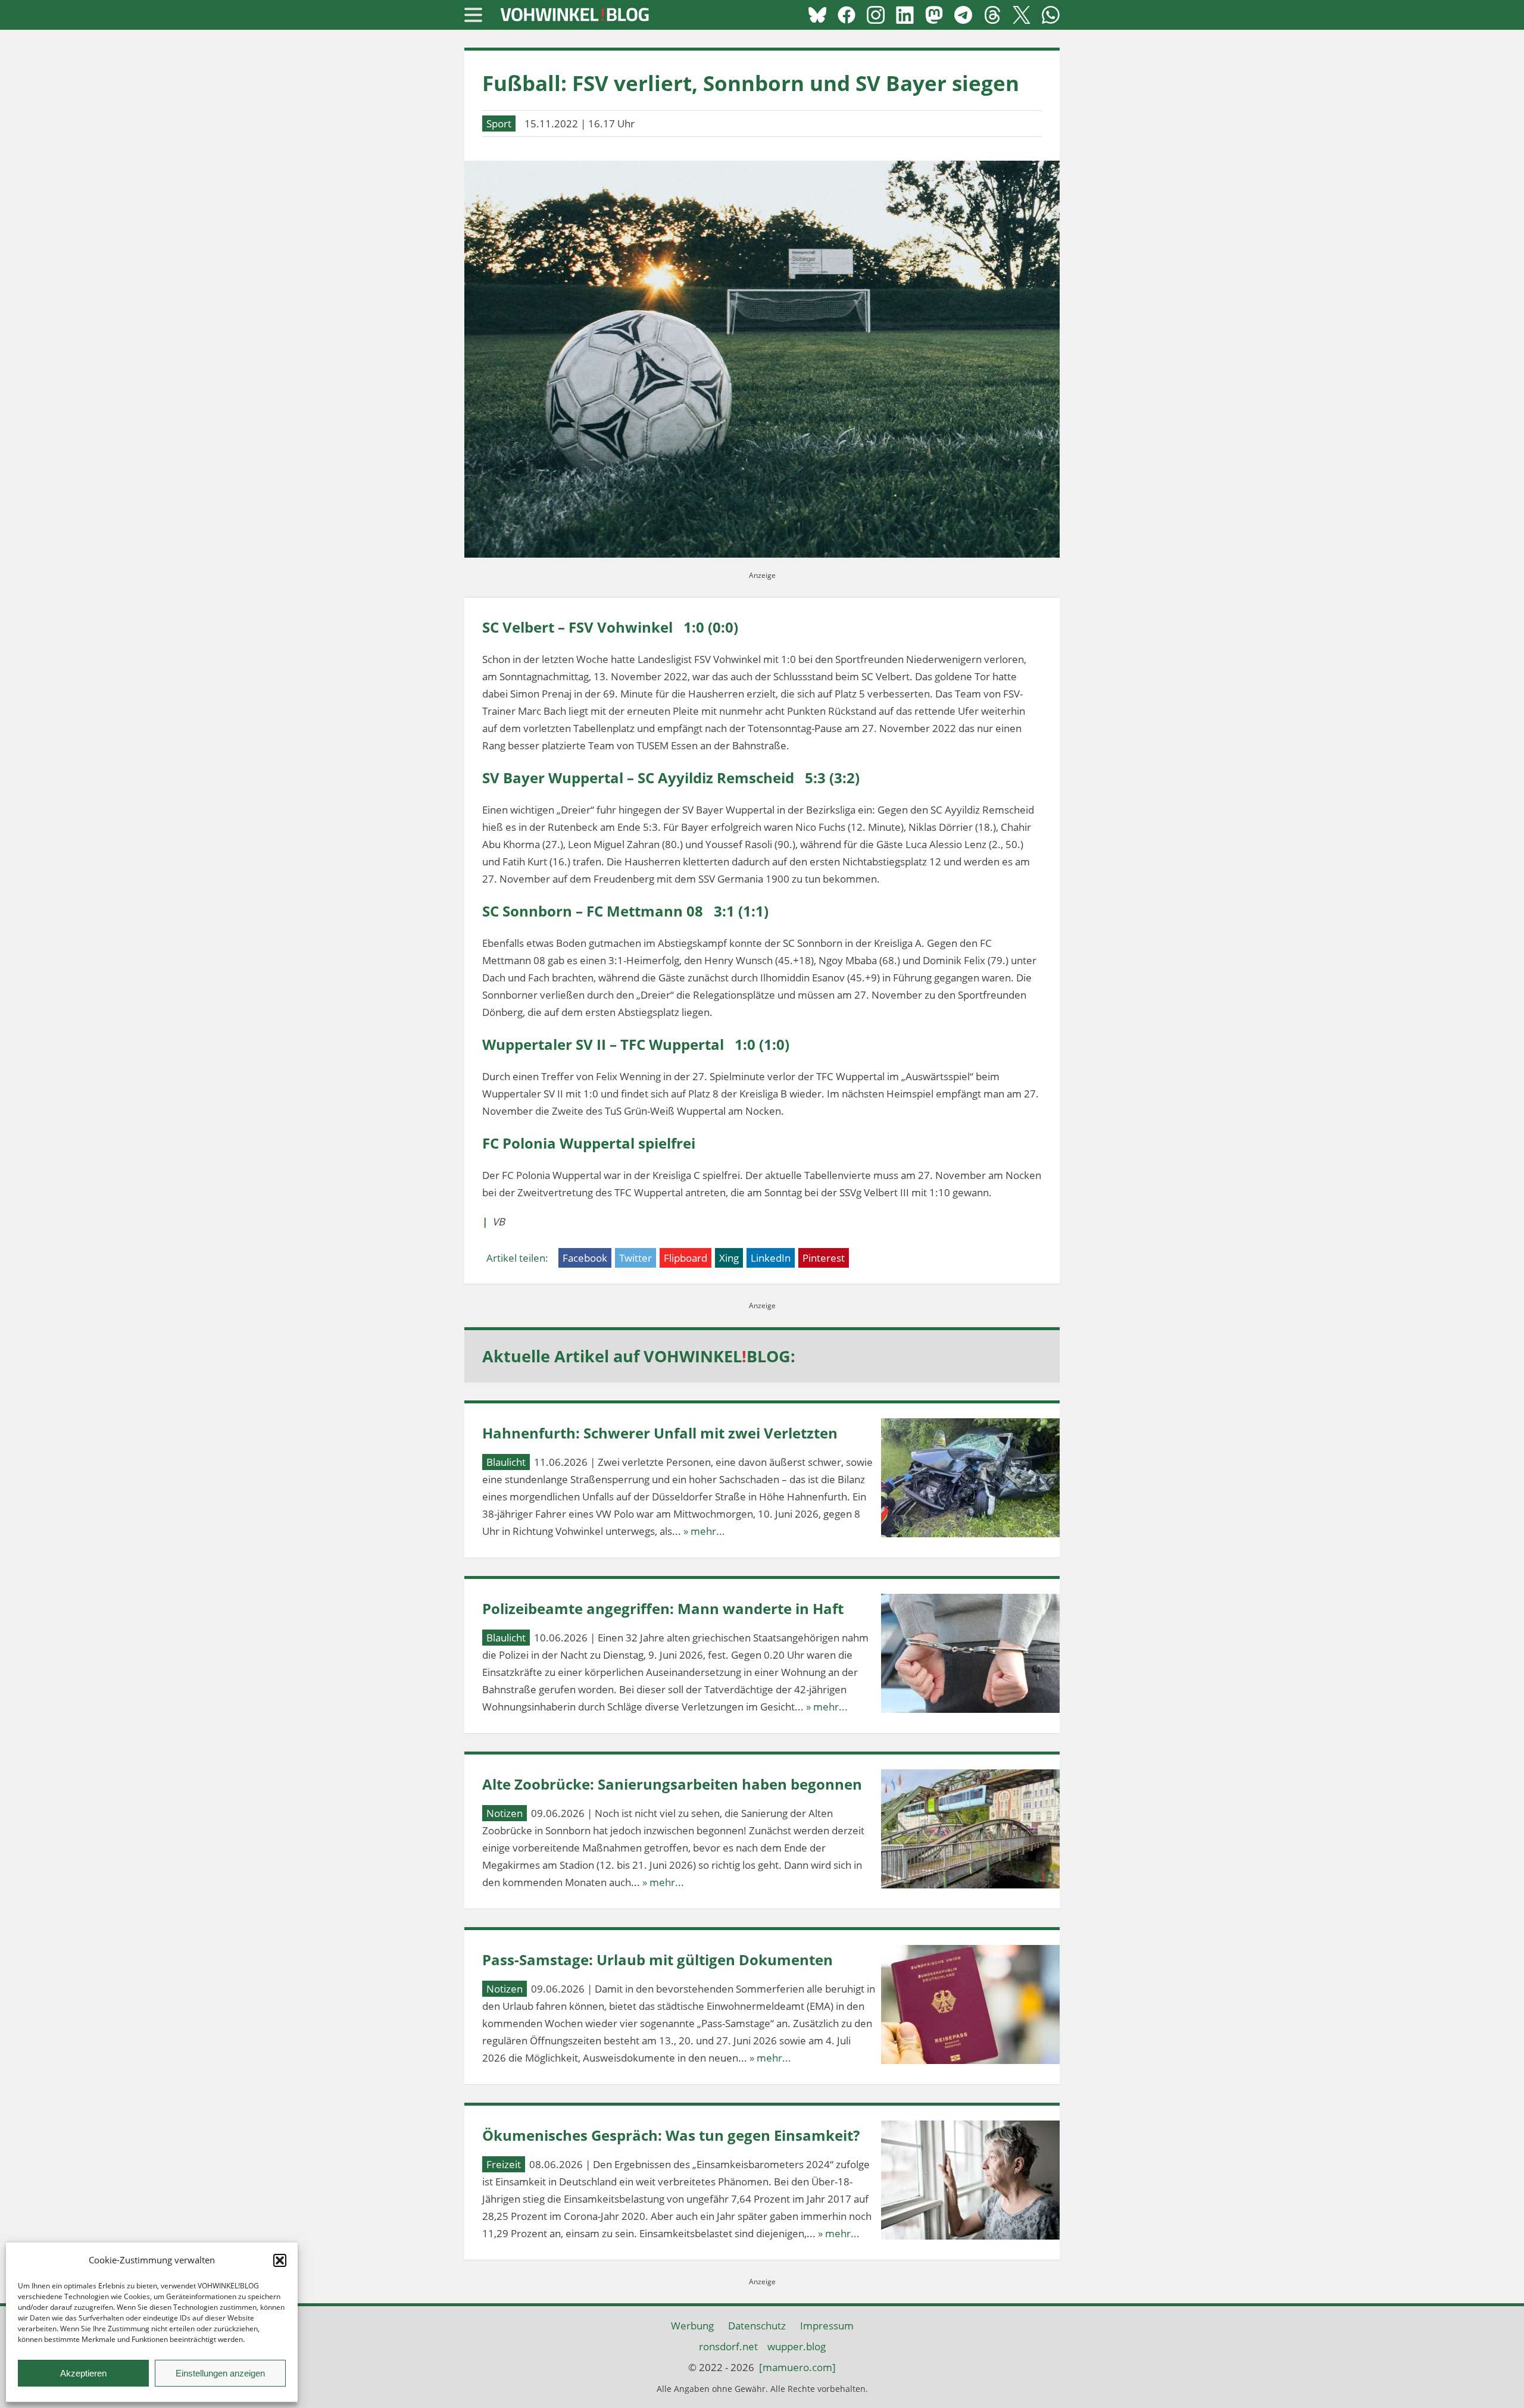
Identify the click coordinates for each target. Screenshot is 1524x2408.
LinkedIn (771, 1258)
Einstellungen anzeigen (220, 2373)
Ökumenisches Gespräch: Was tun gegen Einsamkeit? (671, 2135)
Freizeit (504, 2164)
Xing (729, 1258)
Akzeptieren (83, 2373)
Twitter (635, 1258)
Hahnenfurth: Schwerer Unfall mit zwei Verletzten (660, 1433)
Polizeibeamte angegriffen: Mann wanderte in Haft (663, 1608)
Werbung (692, 2326)
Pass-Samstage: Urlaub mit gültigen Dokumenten (658, 1960)
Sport (499, 123)
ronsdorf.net (728, 2346)
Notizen (505, 1813)
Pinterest (824, 1258)
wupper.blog (797, 2346)
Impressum (827, 2326)
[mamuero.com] (797, 2367)
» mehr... (704, 1531)
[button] (280, 2260)
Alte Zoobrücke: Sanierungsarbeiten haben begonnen (672, 1784)
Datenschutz (757, 2326)
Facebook (585, 1258)
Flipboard (686, 1258)
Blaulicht (506, 1462)
